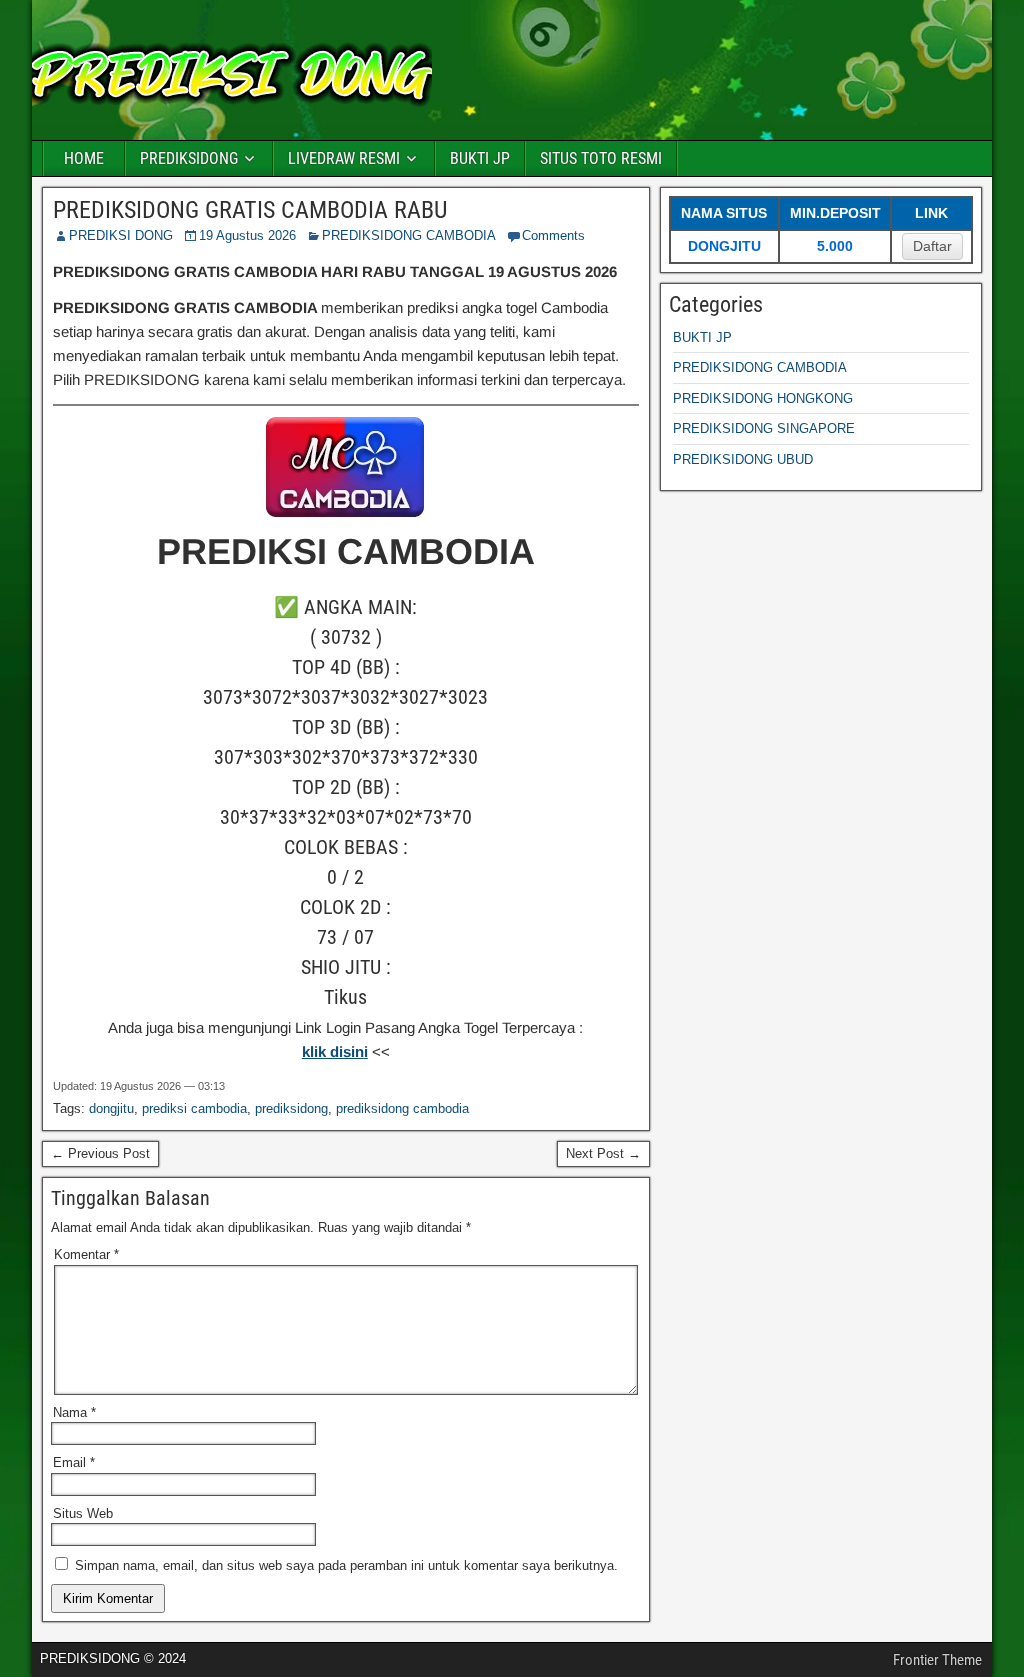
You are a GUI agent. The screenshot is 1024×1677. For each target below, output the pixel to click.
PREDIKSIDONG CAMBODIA (409, 235)
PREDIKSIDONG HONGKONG (763, 398)
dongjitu (111, 1108)
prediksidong (291, 1108)
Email (74, 1462)
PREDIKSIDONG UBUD (743, 459)
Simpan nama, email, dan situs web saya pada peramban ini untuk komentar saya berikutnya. (346, 1565)
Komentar (86, 1254)
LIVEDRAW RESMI (344, 158)
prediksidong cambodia (402, 1108)
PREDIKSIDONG (189, 158)
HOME (84, 158)
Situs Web (83, 1513)
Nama (74, 1412)
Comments (553, 235)
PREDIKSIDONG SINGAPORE (764, 428)
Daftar (932, 246)
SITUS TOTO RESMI (601, 158)
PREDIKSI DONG (121, 235)
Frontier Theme (937, 1660)
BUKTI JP (480, 158)
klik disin (333, 1051)
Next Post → (603, 1153)
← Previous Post (100, 1153)
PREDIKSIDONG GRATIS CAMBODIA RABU (250, 210)
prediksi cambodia (194, 1108)
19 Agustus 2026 (247, 235)
